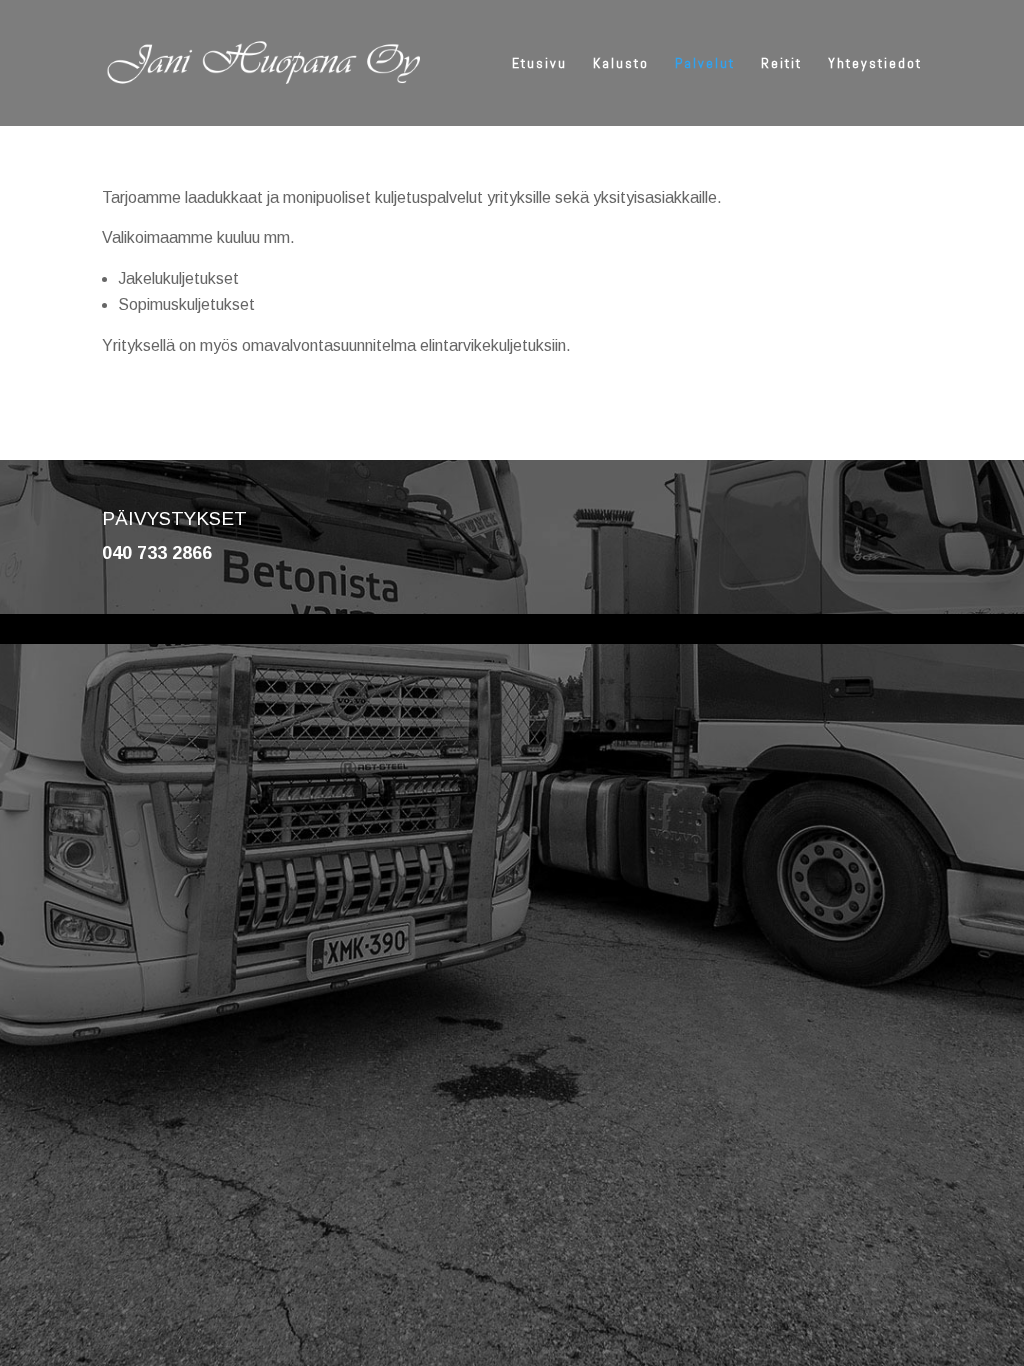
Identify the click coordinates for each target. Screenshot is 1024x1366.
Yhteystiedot (875, 64)
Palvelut (705, 64)
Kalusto (621, 64)
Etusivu (539, 64)
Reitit (781, 64)
